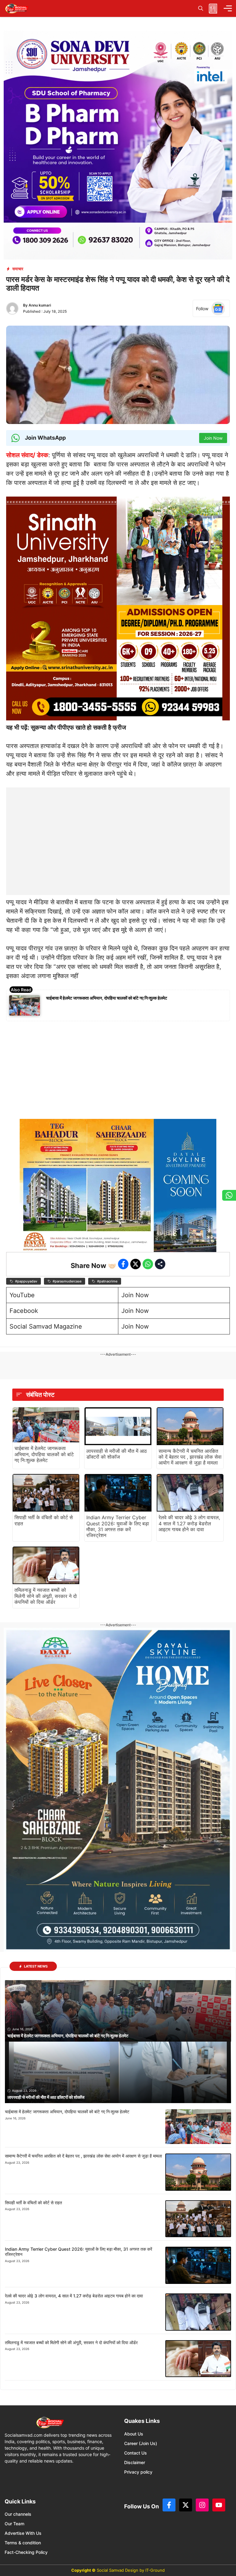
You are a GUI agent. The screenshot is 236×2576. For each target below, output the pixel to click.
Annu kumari (40, 305)
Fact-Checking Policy (26, 2552)
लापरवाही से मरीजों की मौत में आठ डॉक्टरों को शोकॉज (117, 1454)
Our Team (14, 2524)
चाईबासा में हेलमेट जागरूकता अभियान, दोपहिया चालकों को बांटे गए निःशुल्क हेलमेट (107, 998)
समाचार (18, 269)
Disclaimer (135, 2462)
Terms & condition (23, 2543)
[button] (201, 8)
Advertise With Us (23, 2533)
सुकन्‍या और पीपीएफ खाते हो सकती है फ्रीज (78, 727)
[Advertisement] (118, 826)
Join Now (135, 1295)
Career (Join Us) (141, 2443)
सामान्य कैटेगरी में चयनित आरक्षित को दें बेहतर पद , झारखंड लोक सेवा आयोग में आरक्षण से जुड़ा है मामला (190, 1457)
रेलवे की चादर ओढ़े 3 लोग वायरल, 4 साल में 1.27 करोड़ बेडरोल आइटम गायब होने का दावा (189, 1523)
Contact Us (136, 2453)
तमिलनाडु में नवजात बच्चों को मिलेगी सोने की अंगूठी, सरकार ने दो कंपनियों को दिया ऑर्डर (46, 1596)
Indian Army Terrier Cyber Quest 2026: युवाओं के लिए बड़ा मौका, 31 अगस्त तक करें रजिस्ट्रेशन (118, 1526)
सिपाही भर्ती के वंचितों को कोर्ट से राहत (44, 1520)
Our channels (18, 2514)
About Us (134, 2434)
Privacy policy (138, 2472)
